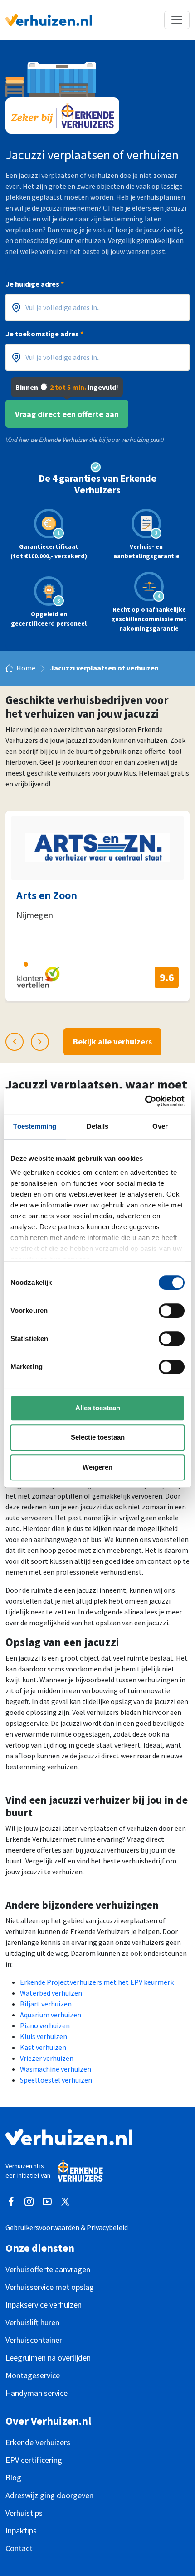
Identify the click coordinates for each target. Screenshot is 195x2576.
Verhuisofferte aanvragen (48, 2269)
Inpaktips (21, 2531)
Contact (19, 2548)
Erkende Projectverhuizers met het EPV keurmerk (97, 1982)
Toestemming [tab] (35, 1126)
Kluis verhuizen (44, 2036)
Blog (13, 2478)
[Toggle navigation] (177, 20)
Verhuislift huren (32, 2322)
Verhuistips (24, 2513)
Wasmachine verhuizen (56, 2069)
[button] (9, 964)
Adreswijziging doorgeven (49, 2495)
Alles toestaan (98, 1408)
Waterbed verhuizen (51, 1993)
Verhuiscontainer (34, 2340)
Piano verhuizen (45, 2025)
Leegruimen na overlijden (48, 2358)
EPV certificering (34, 2460)
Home (26, 668)
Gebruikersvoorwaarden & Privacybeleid (67, 2227)
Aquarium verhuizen (51, 2015)
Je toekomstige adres (44, 334)
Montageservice (33, 2375)
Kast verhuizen (43, 2047)
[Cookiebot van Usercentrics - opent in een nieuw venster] (145, 1101)
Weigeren (97, 1467)
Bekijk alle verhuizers (112, 1041)
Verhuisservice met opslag (50, 2287)
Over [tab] (160, 1126)
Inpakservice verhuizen (44, 2305)
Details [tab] (98, 1126)
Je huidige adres (35, 284)
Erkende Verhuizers (38, 2442)
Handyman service (37, 2393)
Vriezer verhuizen (47, 2058)
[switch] (172, 1311)
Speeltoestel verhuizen (56, 2080)
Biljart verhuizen (46, 2004)
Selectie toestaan (98, 1437)
